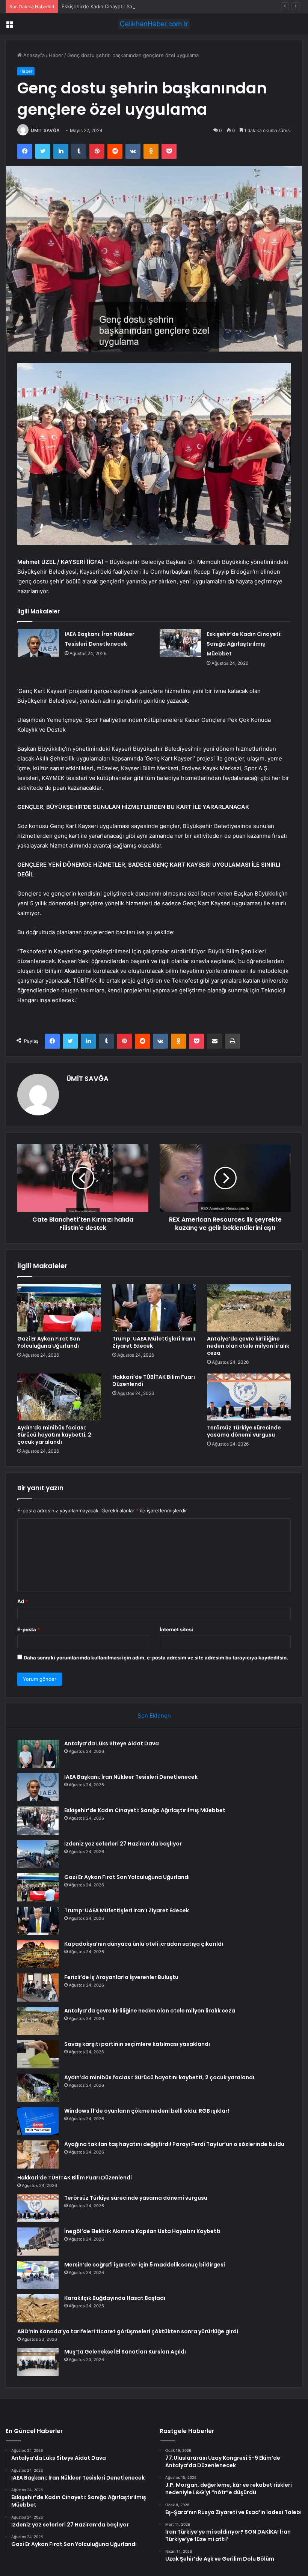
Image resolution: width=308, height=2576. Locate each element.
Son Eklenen (154, 1716)
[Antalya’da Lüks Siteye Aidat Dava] (38, 1754)
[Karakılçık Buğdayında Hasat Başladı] (38, 2308)
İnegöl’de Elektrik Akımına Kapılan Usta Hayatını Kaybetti (142, 2231)
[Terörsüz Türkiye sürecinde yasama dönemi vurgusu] (249, 1397)
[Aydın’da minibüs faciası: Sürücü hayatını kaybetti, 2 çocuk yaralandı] (59, 1397)
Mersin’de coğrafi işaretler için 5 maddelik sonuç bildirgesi (145, 2265)
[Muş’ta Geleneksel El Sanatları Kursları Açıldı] (38, 2362)
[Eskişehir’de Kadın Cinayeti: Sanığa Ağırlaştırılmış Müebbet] (180, 643)
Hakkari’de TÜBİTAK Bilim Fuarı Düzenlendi (154, 1380)
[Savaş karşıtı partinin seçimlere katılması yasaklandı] (38, 2054)
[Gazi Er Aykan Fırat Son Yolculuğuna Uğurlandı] (59, 1308)
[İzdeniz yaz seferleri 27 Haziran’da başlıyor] (38, 1854)
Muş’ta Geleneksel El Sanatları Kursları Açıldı (125, 2352)
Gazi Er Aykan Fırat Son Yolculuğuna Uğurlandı (49, 1342)
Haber (56, 55)
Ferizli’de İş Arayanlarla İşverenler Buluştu (121, 1977)
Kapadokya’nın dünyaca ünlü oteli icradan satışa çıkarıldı (144, 1944)
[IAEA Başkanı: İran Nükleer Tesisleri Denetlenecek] (38, 643)
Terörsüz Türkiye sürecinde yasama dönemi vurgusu (244, 1431)
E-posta (29, 1629)
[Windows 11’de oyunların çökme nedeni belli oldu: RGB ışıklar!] (38, 2121)
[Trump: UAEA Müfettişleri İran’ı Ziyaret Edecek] (154, 1308)
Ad (23, 1601)
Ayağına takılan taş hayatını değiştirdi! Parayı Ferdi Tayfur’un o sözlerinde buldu (174, 2144)
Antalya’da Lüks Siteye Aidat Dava (112, 1743)
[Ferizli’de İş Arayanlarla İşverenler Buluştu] (38, 1988)
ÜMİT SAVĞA (45, 130)
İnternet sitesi (176, 1629)
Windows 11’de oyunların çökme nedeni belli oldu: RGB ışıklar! (147, 2111)
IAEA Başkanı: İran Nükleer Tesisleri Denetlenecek (131, 1777)
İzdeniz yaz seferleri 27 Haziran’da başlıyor (123, 1844)
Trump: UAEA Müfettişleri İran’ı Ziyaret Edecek (154, 1342)
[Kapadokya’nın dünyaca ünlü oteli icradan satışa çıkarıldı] (38, 1954)
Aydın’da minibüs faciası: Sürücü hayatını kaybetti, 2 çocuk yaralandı (54, 1435)
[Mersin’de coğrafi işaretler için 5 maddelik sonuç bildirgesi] (38, 2275)
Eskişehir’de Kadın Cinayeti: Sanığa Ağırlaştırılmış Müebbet (129, 6)
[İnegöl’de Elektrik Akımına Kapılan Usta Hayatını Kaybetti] (38, 2242)
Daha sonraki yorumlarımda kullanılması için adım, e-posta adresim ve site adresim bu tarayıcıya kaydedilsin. (156, 1658)
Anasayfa (33, 55)
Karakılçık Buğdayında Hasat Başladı (115, 2298)
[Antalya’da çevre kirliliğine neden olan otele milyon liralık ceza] (249, 1308)
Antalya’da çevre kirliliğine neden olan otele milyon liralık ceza (248, 1346)
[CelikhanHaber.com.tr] (154, 24)
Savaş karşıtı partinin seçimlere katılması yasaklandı (137, 2044)
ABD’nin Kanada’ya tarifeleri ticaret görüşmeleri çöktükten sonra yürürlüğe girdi (128, 2331)
